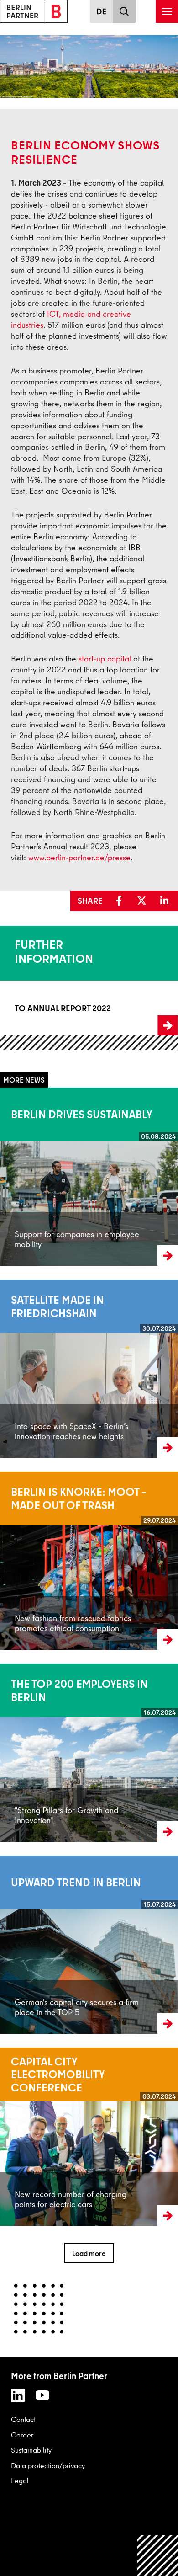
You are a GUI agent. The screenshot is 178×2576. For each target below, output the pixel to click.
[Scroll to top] (158, 2556)
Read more (17, 1177)
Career (22, 2435)
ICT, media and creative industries (71, 319)
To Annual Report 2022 (35, 1008)
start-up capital (105, 659)
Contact (23, 2419)
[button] (121, 901)
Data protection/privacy (48, 2465)
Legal (20, 2480)
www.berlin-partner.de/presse (79, 857)
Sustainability (31, 2450)
